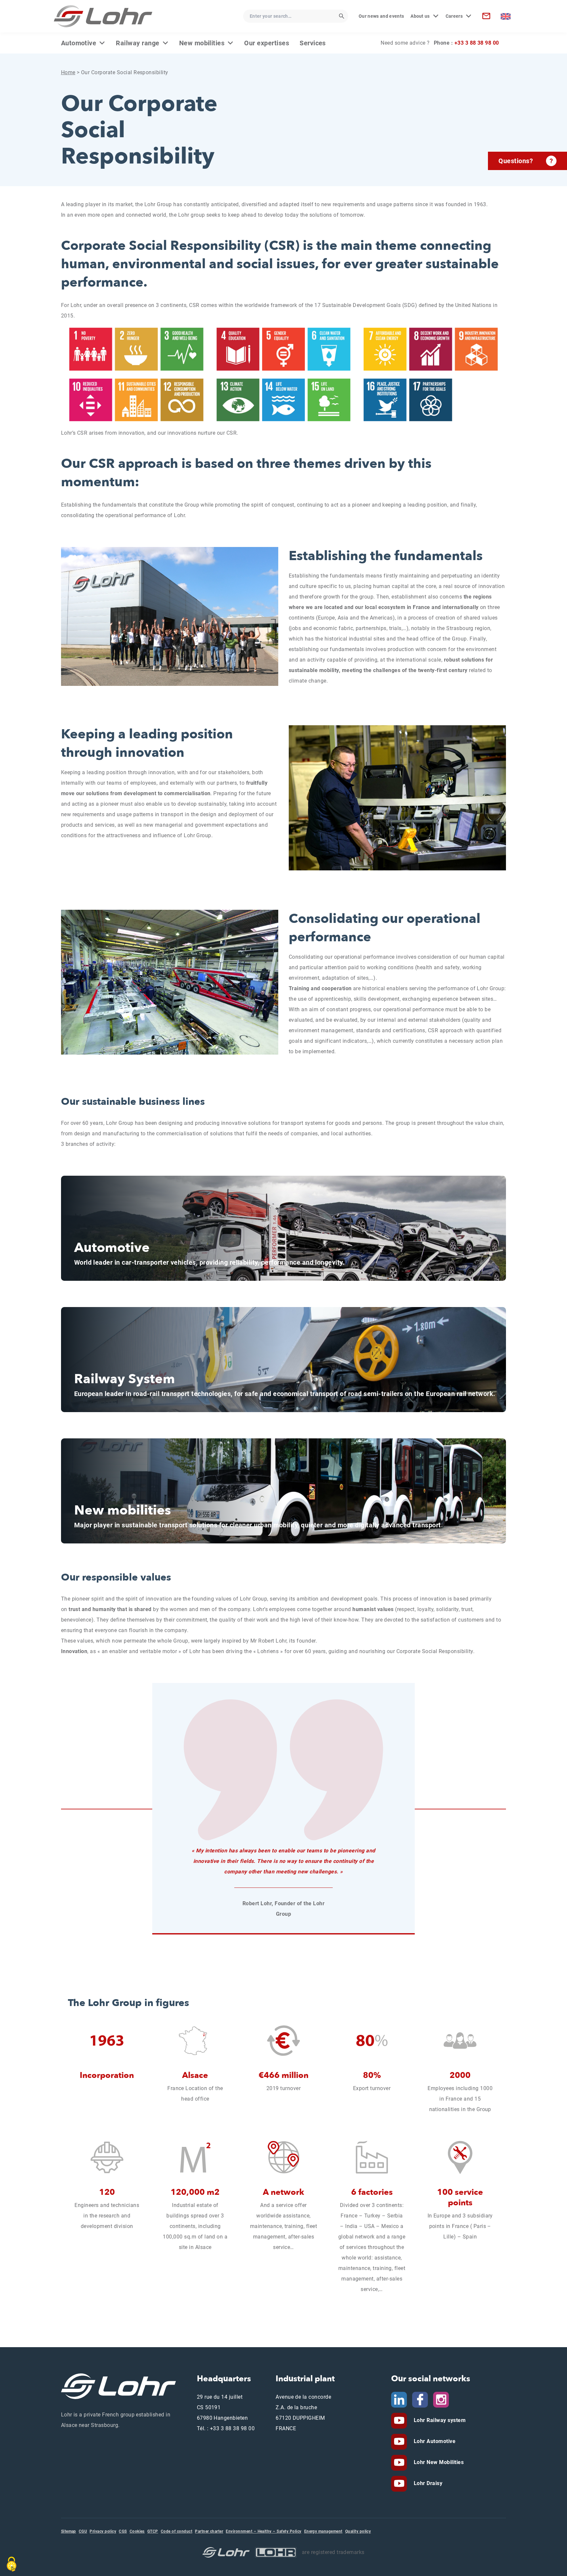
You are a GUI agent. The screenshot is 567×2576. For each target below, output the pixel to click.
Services (313, 43)
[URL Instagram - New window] (441, 2399)
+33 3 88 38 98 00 (477, 43)
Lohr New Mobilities (438, 2462)
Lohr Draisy (427, 2483)
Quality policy (358, 2531)
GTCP (153, 2531)
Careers (454, 16)
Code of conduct (177, 2531)
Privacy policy (103, 2531)
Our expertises (267, 43)
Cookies (137, 2531)
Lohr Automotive (434, 2441)
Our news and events (381, 16)
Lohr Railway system (439, 2420)
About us (420, 16)
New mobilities (202, 43)
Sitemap (69, 2531)
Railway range (137, 43)
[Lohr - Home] (103, 16)
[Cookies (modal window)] (11, 2564)
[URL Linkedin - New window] (399, 2399)
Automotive (79, 43)
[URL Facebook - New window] (420, 2399)
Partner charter (209, 2531)
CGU (83, 2531)
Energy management (323, 2531)
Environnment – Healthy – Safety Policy (263, 2531)
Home (68, 72)
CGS (123, 2531)
